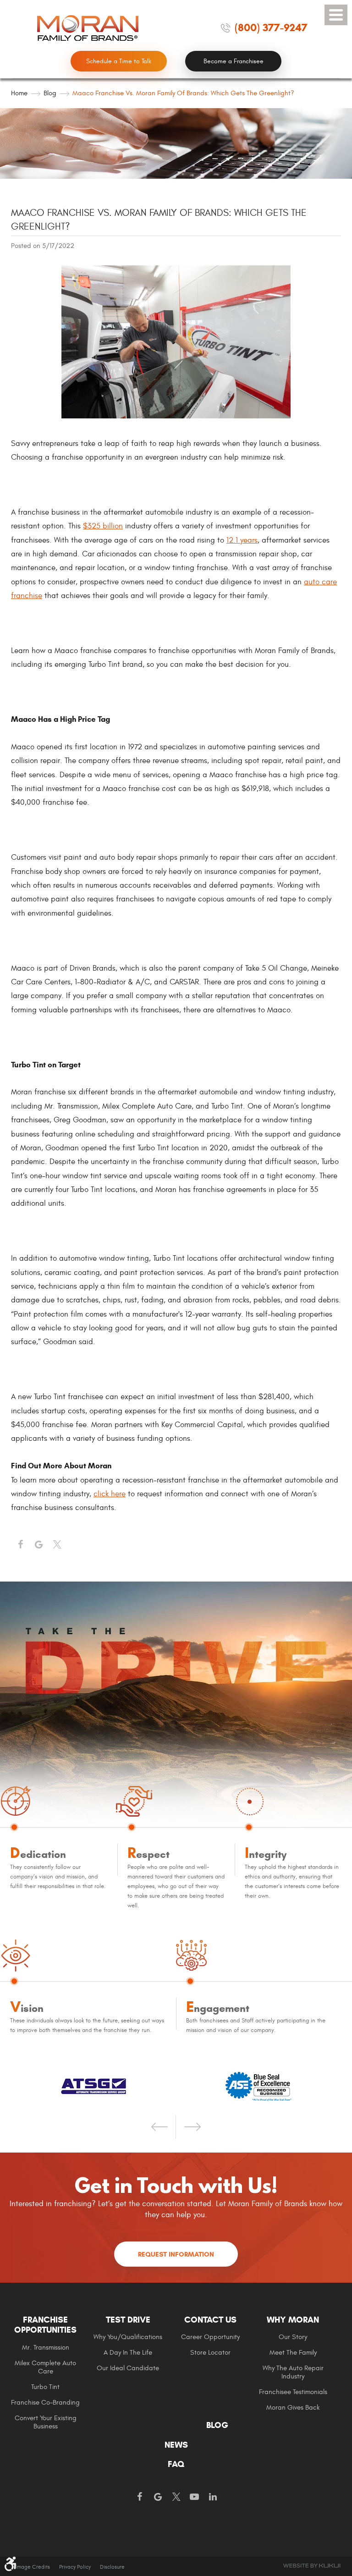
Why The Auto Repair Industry (293, 2372)
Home (19, 93)
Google (158, 2497)
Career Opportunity (210, 2337)
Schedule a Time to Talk (119, 61)
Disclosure (112, 2567)
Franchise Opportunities (45, 2325)
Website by (312, 2566)
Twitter (57, 1545)
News (176, 2445)
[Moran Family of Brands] (88, 28)
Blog (50, 93)
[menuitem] (52, 2372)
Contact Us (210, 2320)
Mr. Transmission (46, 2348)
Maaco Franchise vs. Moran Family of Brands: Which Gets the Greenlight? (183, 93)
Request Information (176, 2254)
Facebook (20, 1545)
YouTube (194, 2497)
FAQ (176, 2464)
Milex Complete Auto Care (45, 2367)
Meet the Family (293, 2353)
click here (110, 1494)
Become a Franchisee (234, 61)
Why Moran (293, 2320)
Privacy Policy (75, 2567)
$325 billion (103, 526)
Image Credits (33, 2567)
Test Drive (128, 2320)
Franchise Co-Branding (45, 2403)
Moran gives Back (293, 2408)
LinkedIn (213, 2497)
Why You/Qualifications (128, 2337)
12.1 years (242, 540)
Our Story (293, 2337)
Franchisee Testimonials (293, 2392)
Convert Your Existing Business (46, 2422)
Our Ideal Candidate (128, 2368)
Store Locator (210, 2353)
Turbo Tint (45, 2387)
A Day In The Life (128, 2353)
